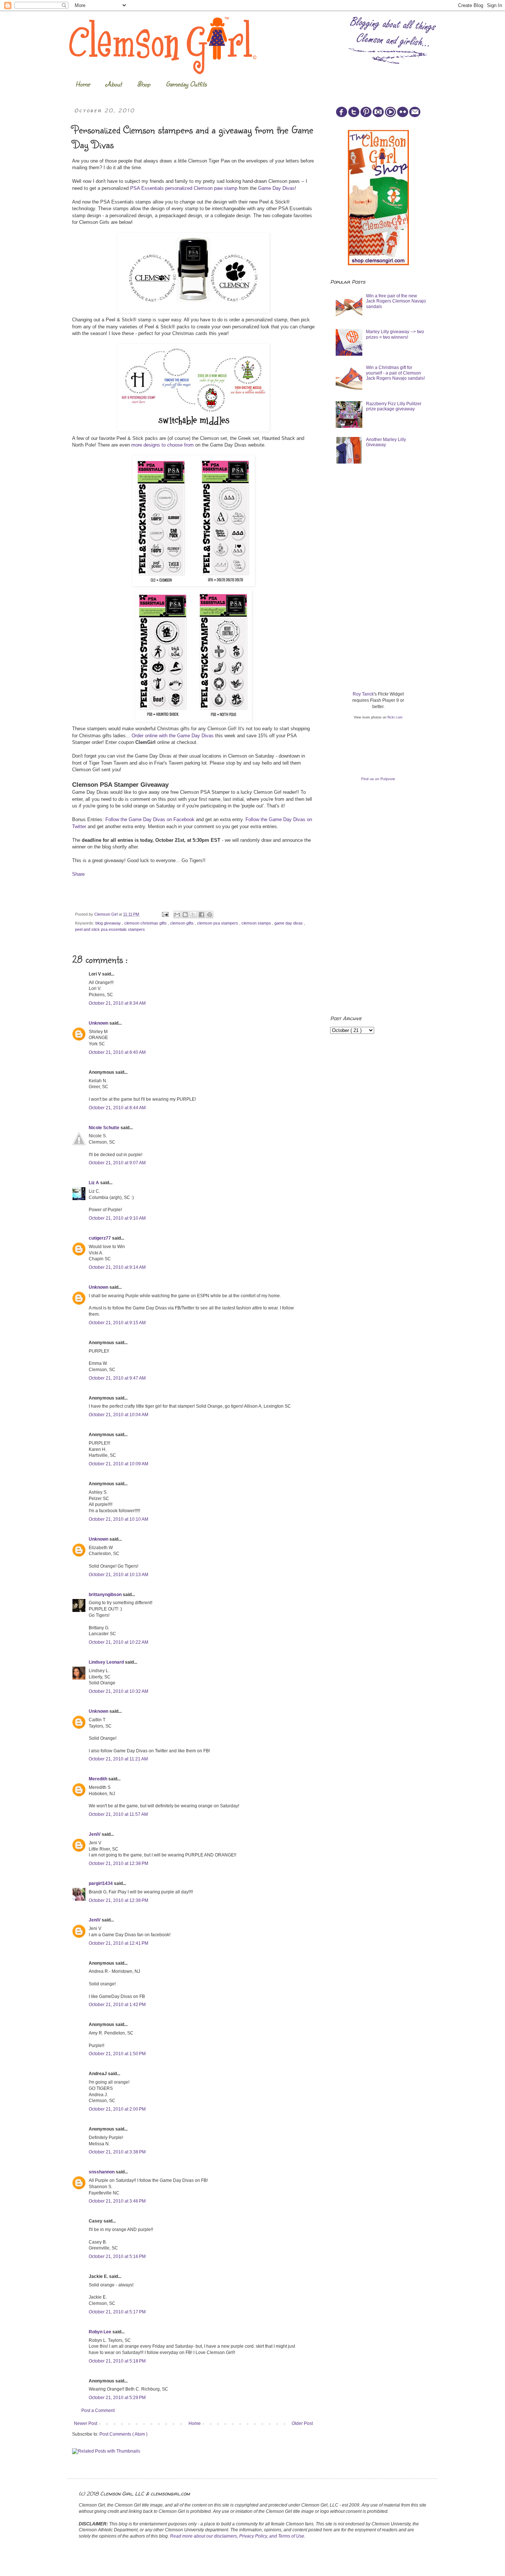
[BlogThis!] (185, 915)
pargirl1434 (101, 1883)
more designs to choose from (162, 445)
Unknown (99, 1023)
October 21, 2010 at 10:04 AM (118, 1415)
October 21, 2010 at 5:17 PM (117, 2312)
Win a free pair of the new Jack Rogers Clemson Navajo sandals (396, 301)
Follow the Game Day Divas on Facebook (150, 819)
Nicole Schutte (105, 1128)
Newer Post (86, 2423)
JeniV (95, 1834)
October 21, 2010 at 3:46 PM (117, 2201)
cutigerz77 (100, 1238)
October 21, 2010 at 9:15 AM (117, 1323)
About (113, 84)
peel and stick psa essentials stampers (110, 929)
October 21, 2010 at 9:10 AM (117, 1218)
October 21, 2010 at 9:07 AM (117, 1163)
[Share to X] (193, 915)
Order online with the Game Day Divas (173, 736)
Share (78, 874)
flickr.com (395, 717)
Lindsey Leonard (107, 1662)
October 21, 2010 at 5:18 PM (117, 2361)
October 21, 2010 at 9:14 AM (117, 1267)
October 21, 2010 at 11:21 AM (118, 1759)
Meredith (99, 1779)
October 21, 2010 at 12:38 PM (118, 1863)
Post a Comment (98, 2411)
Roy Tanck (363, 694)
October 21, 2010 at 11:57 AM (118, 1814)
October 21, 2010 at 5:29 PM (117, 2398)
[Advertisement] (386, 527)
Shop (144, 84)
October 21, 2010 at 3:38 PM (117, 2152)
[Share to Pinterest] (210, 915)
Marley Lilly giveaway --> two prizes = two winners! (395, 334)
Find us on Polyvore (378, 779)
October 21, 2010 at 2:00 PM (117, 2109)
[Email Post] (165, 914)
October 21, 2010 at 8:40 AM (117, 1052)
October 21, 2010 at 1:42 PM (117, 2005)
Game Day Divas (276, 188)
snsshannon (102, 2172)
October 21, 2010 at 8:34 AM (117, 1003)
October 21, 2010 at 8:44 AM (117, 1108)
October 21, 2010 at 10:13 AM (118, 1575)
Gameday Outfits (186, 84)
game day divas (289, 923)
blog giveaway (109, 923)
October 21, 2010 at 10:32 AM (118, 1691)
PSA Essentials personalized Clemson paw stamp (184, 188)
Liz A (94, 1183)
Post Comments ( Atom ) (123, 2434)
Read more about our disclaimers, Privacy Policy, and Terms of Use (237, 2536)
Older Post (302, 2423)
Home (83, 84)
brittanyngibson (106, 1595)
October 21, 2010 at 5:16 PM (117, 2256)
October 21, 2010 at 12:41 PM (118, 1943)
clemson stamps (257, 923)
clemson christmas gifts (146, 923)
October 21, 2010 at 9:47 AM (117, 1378)
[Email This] (177, 915)
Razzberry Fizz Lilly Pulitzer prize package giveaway (394, 406)
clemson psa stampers (218, 923)
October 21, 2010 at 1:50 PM (117, 2054)
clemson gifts (182, 923)
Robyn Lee (101, 2332)
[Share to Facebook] (201, 915)
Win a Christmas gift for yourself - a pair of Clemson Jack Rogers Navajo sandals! (395, 373)
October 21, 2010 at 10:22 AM (118, 1642)
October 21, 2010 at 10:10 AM (118, 1519)
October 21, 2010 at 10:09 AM (118, 1464)
